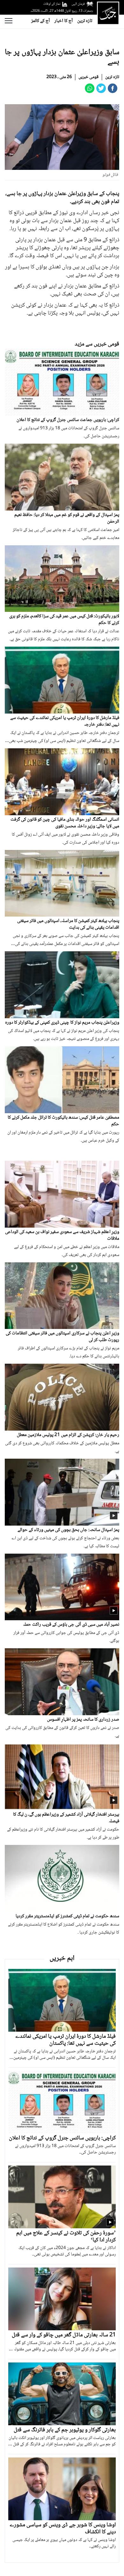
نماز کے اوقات (52, 4)
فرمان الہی (78, 4)
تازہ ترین (85, 21)
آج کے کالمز (41, 21)
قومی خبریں (89, 77)
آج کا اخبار (64, 21)
